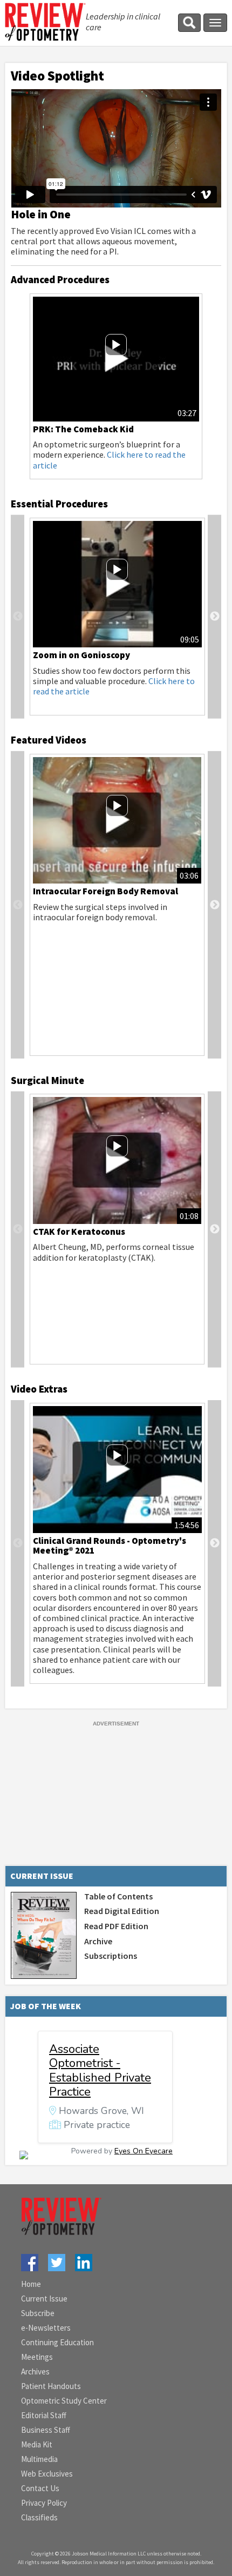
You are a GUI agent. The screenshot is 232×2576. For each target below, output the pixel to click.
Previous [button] (18, 617)
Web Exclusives (47, 2474)
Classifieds (39, 2517)
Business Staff (46, 2430)
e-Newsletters (46, 2328)
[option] (116, 386)
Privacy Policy (44, 2503)
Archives (35, 2371)
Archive (98, 1941)
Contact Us (40, 2488)
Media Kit (37, 2444)
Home (31, 2284)
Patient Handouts (51, 2386)
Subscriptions (111, 1956)
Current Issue (44, 2299)
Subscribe (38, 2313)
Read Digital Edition (122, 1911)
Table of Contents (118, 1896)
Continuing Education (57, 2342)
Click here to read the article (109, 460)
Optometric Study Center (64, 2401)
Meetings (37, 2357)
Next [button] (214, 617)
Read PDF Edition (116, 1926)
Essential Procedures (59, 504)
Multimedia (39, 2459)
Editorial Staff (44, 2415)
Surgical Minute (47, 1080)
